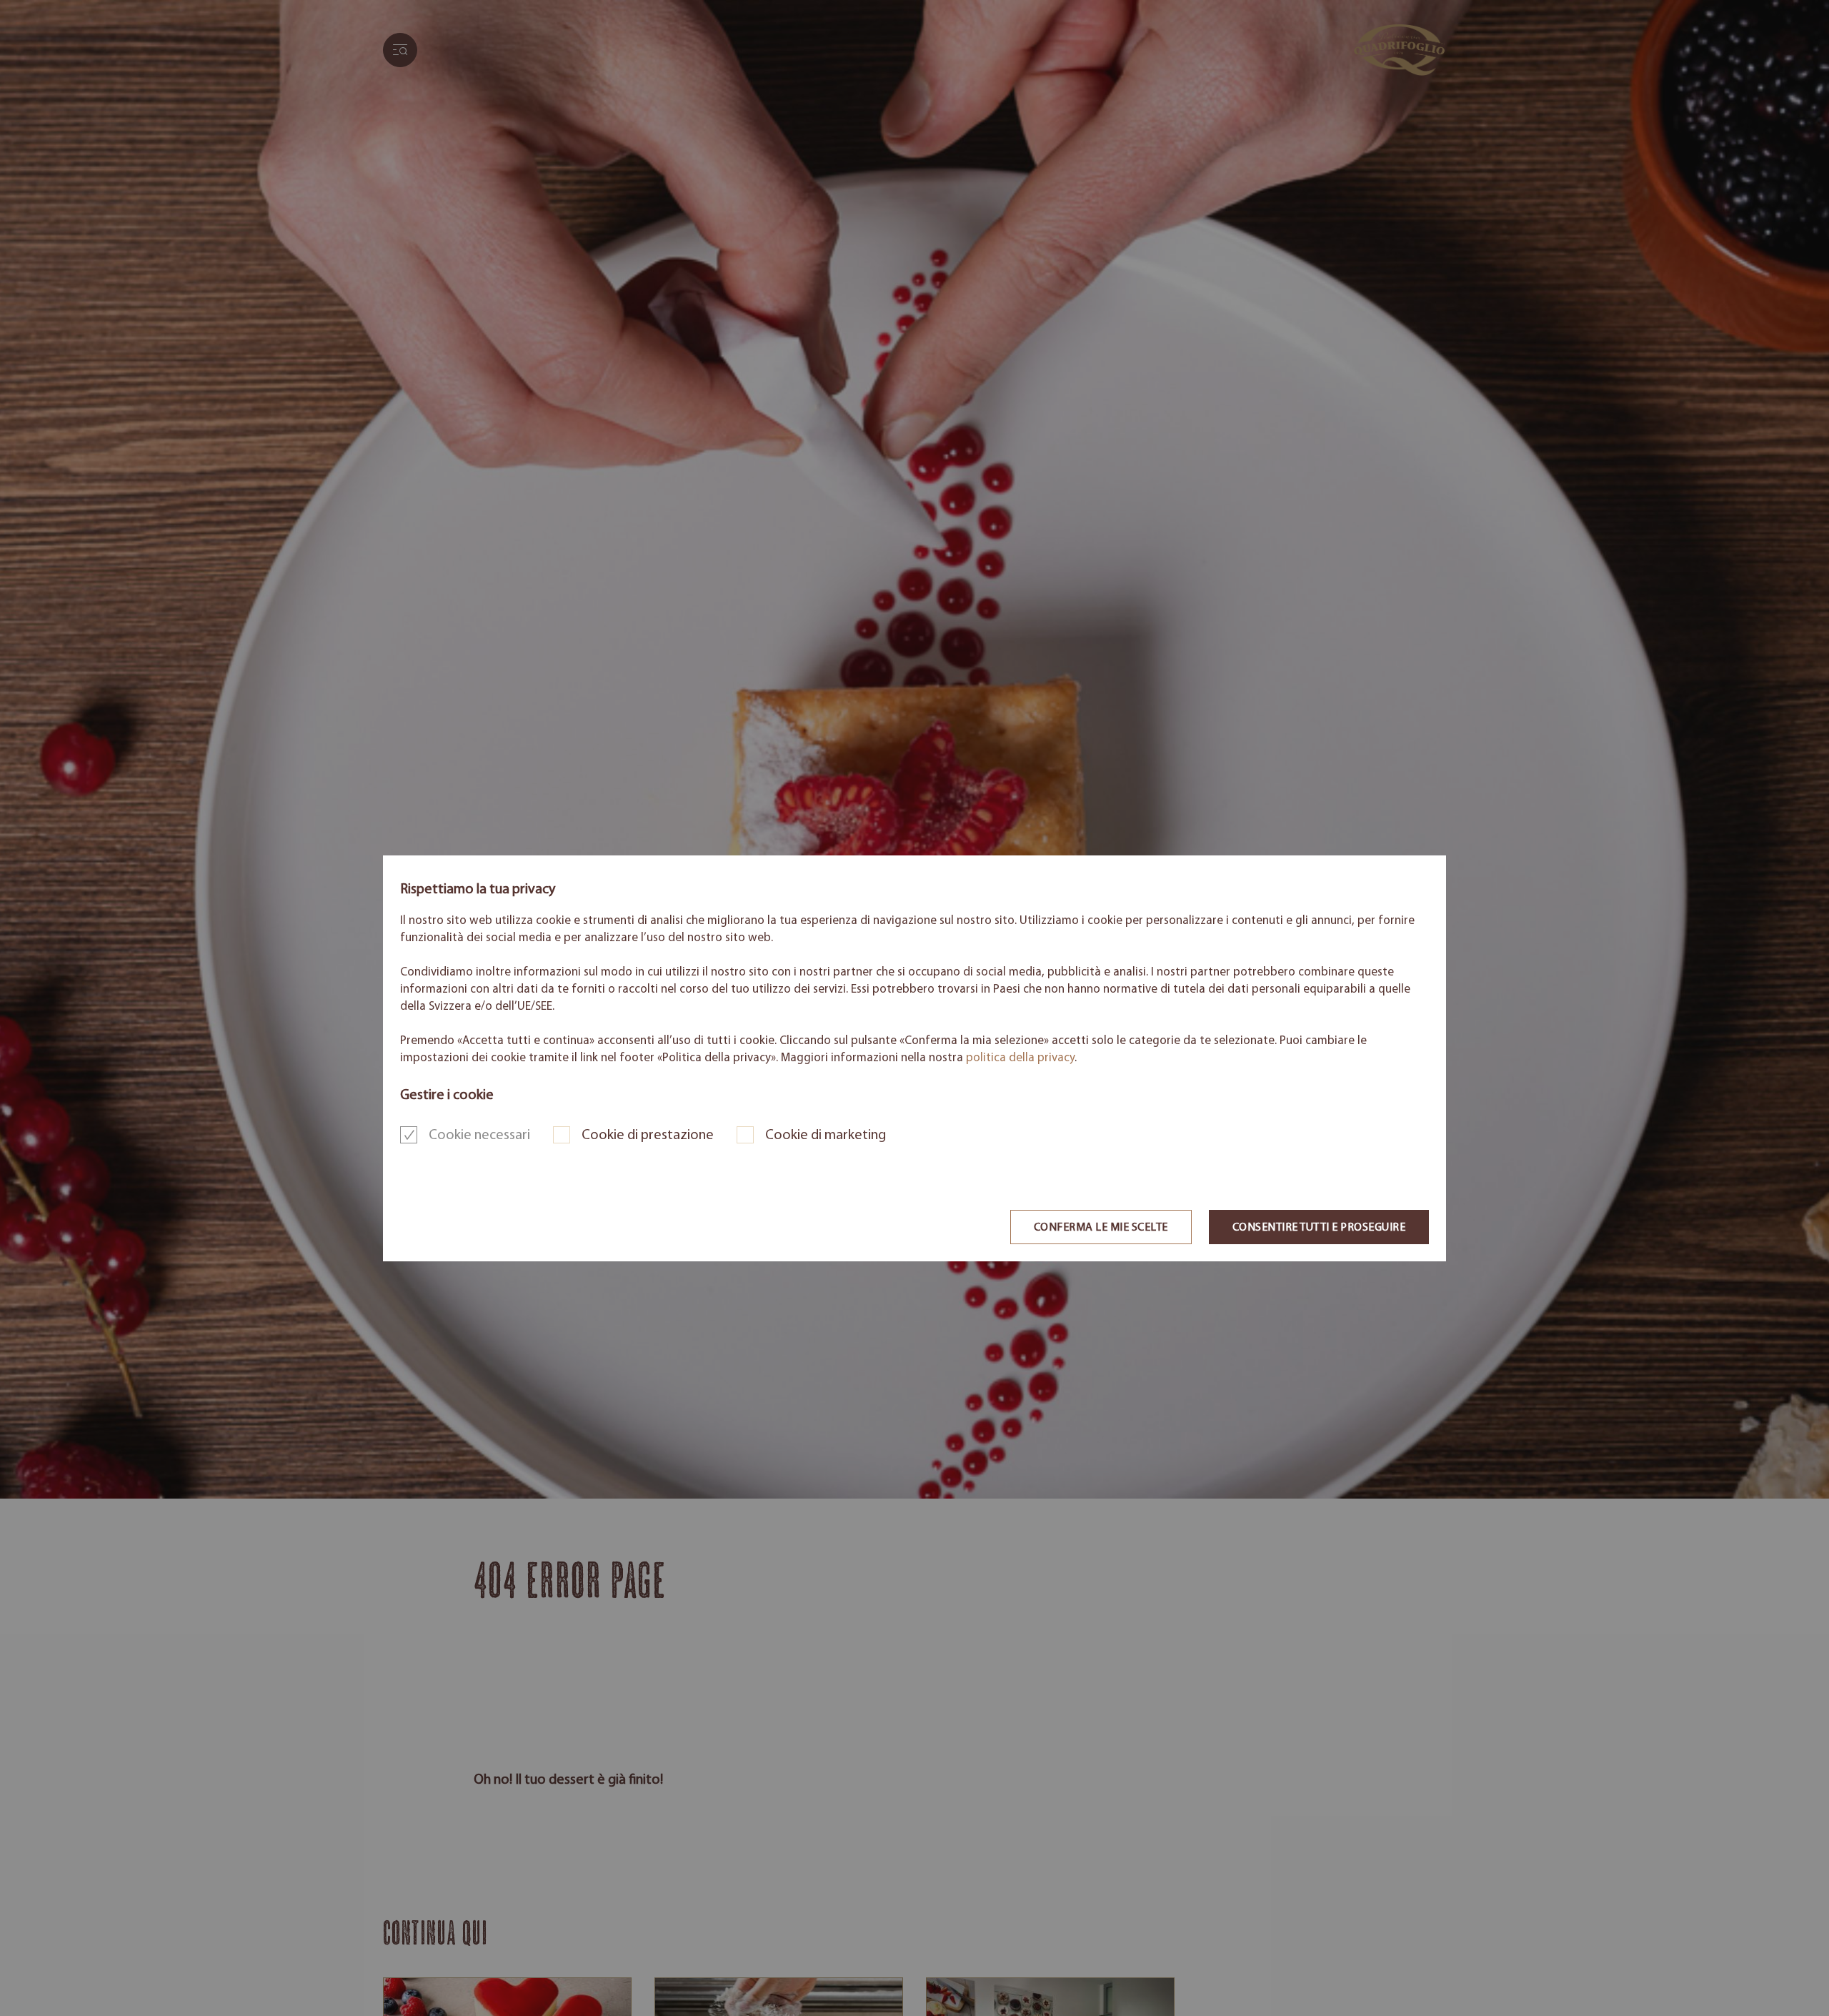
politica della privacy (1020, 1058)
